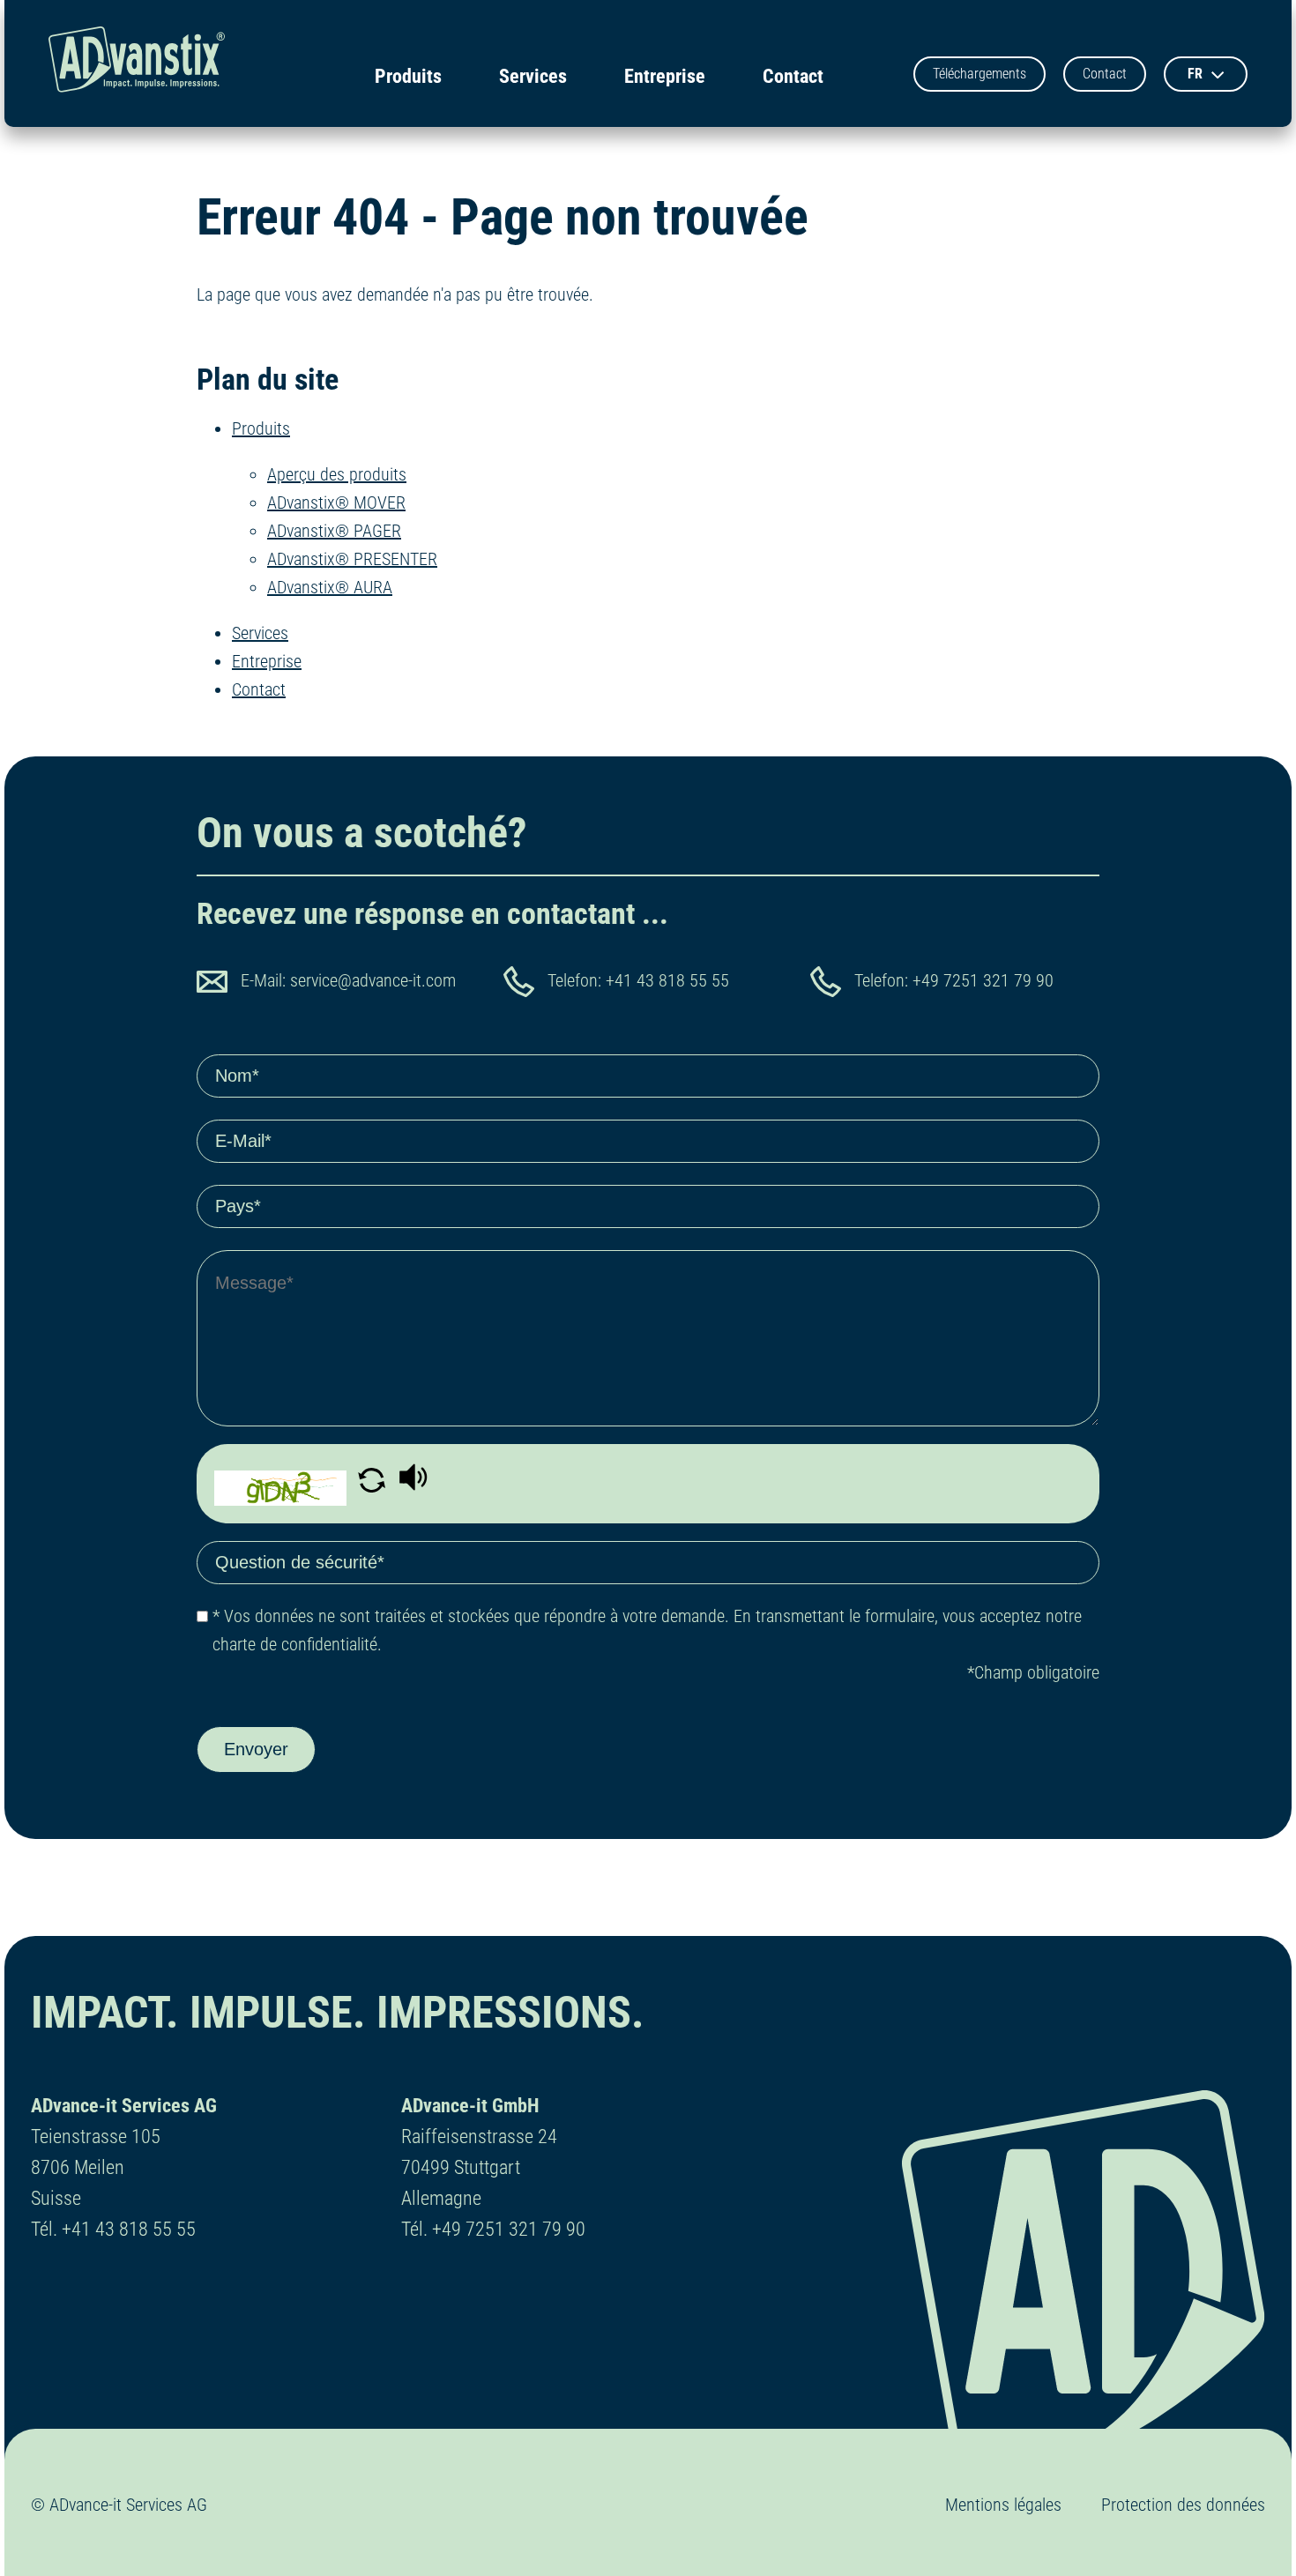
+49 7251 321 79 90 (983, 980)
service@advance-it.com (373, 980)
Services (533, 76)
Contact (793, 76)
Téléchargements (979, 74)
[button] (374, 1486)
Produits (408, 76)
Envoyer (256, 1749)
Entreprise (665, 76)
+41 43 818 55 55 (667, 980)
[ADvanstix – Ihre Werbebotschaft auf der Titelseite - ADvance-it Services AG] (137, 63)
